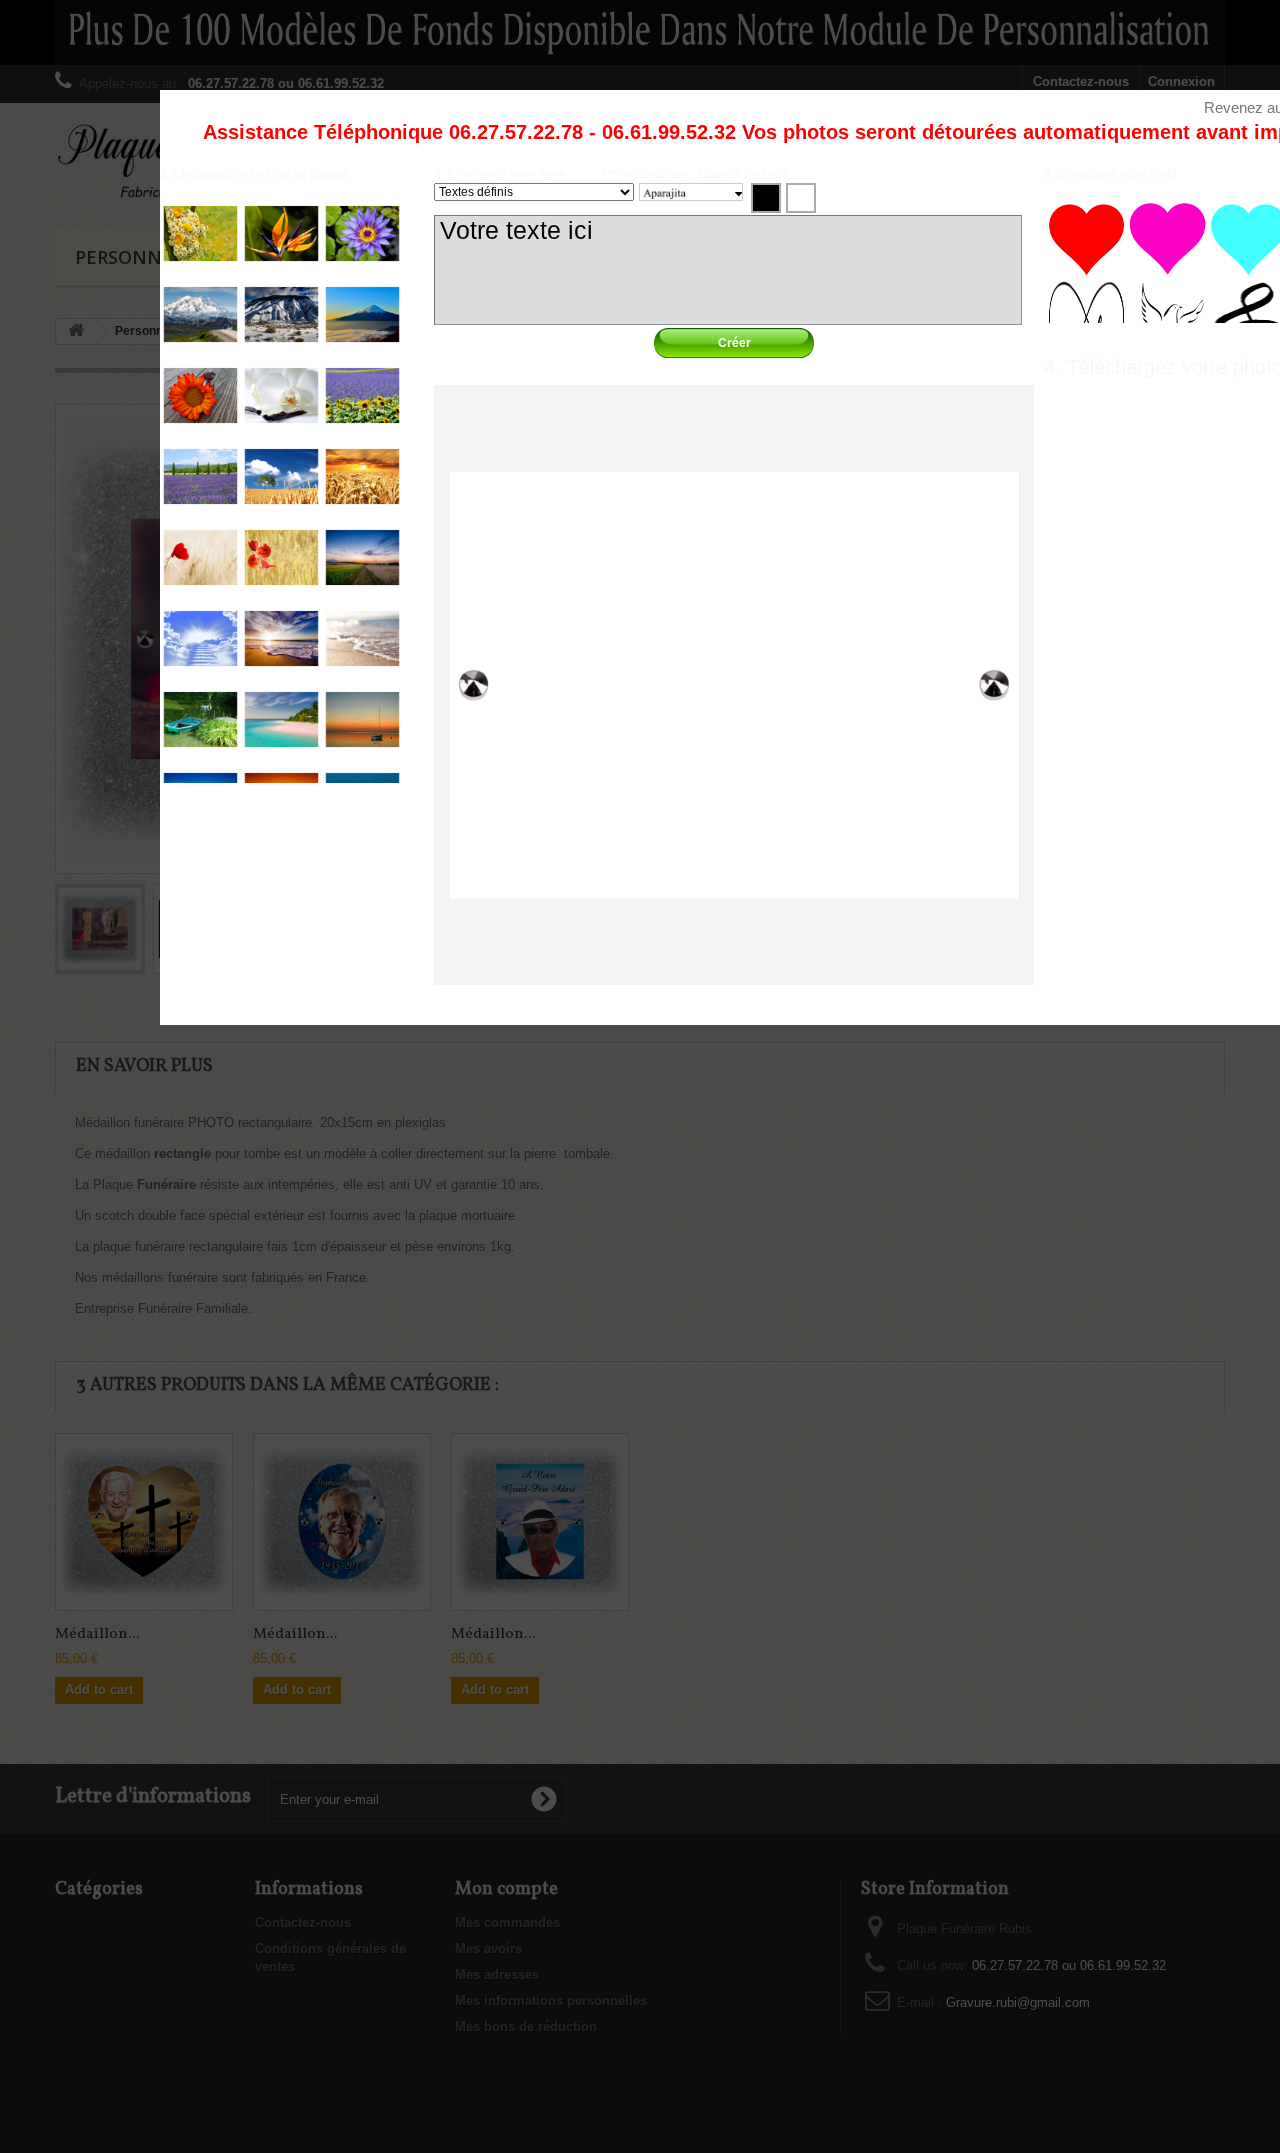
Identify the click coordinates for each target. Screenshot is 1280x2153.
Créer (734, 343)
